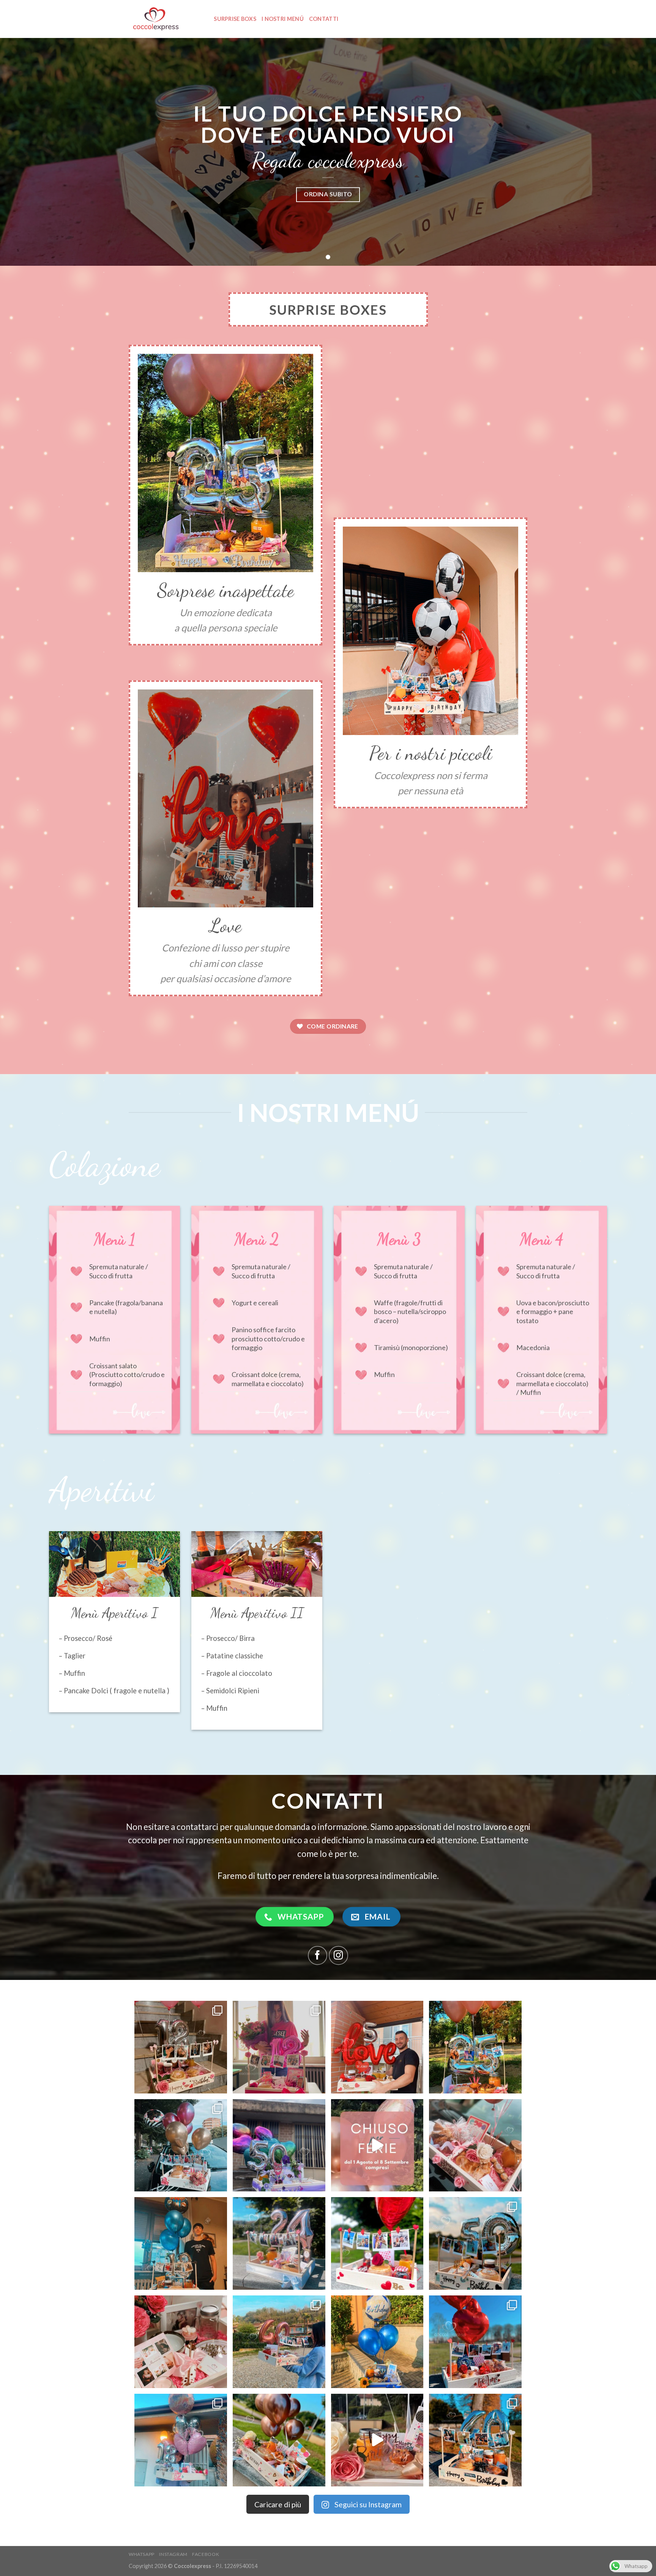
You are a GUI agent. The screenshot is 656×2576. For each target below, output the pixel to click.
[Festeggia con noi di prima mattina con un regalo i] (475, 2243)
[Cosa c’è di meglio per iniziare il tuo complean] (475, 2440)
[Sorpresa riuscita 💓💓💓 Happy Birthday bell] (279, 2047)
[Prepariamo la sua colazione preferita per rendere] (181, 2440)
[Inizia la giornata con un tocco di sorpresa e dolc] (377, 2342)
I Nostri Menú (283, 19)
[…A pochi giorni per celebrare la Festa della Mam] (181, 2342)
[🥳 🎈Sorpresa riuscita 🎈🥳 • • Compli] (181, 2243)
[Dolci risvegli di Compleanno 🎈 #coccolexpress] (377, 2440)
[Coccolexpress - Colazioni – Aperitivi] (160, 19)
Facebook (206, 2554)
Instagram (173, 2554)
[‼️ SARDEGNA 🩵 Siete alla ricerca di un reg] (475, 2047)
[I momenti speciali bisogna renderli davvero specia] (181, 2145)
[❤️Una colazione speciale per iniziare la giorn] (475, 2342)
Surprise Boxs (235, 19)
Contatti (324, 19)
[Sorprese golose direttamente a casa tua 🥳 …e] (279, 2440)
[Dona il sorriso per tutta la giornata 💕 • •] (279, 2243)
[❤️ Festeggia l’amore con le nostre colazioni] (377, 2243)
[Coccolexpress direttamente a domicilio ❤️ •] (279, 2342)
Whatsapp (142, 2554)
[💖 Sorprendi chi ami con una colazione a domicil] (181, 2047)
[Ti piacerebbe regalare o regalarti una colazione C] (475, 2145)
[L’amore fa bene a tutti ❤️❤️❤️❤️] (377, 2047)
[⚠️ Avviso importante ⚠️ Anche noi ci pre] (377, 2145)
